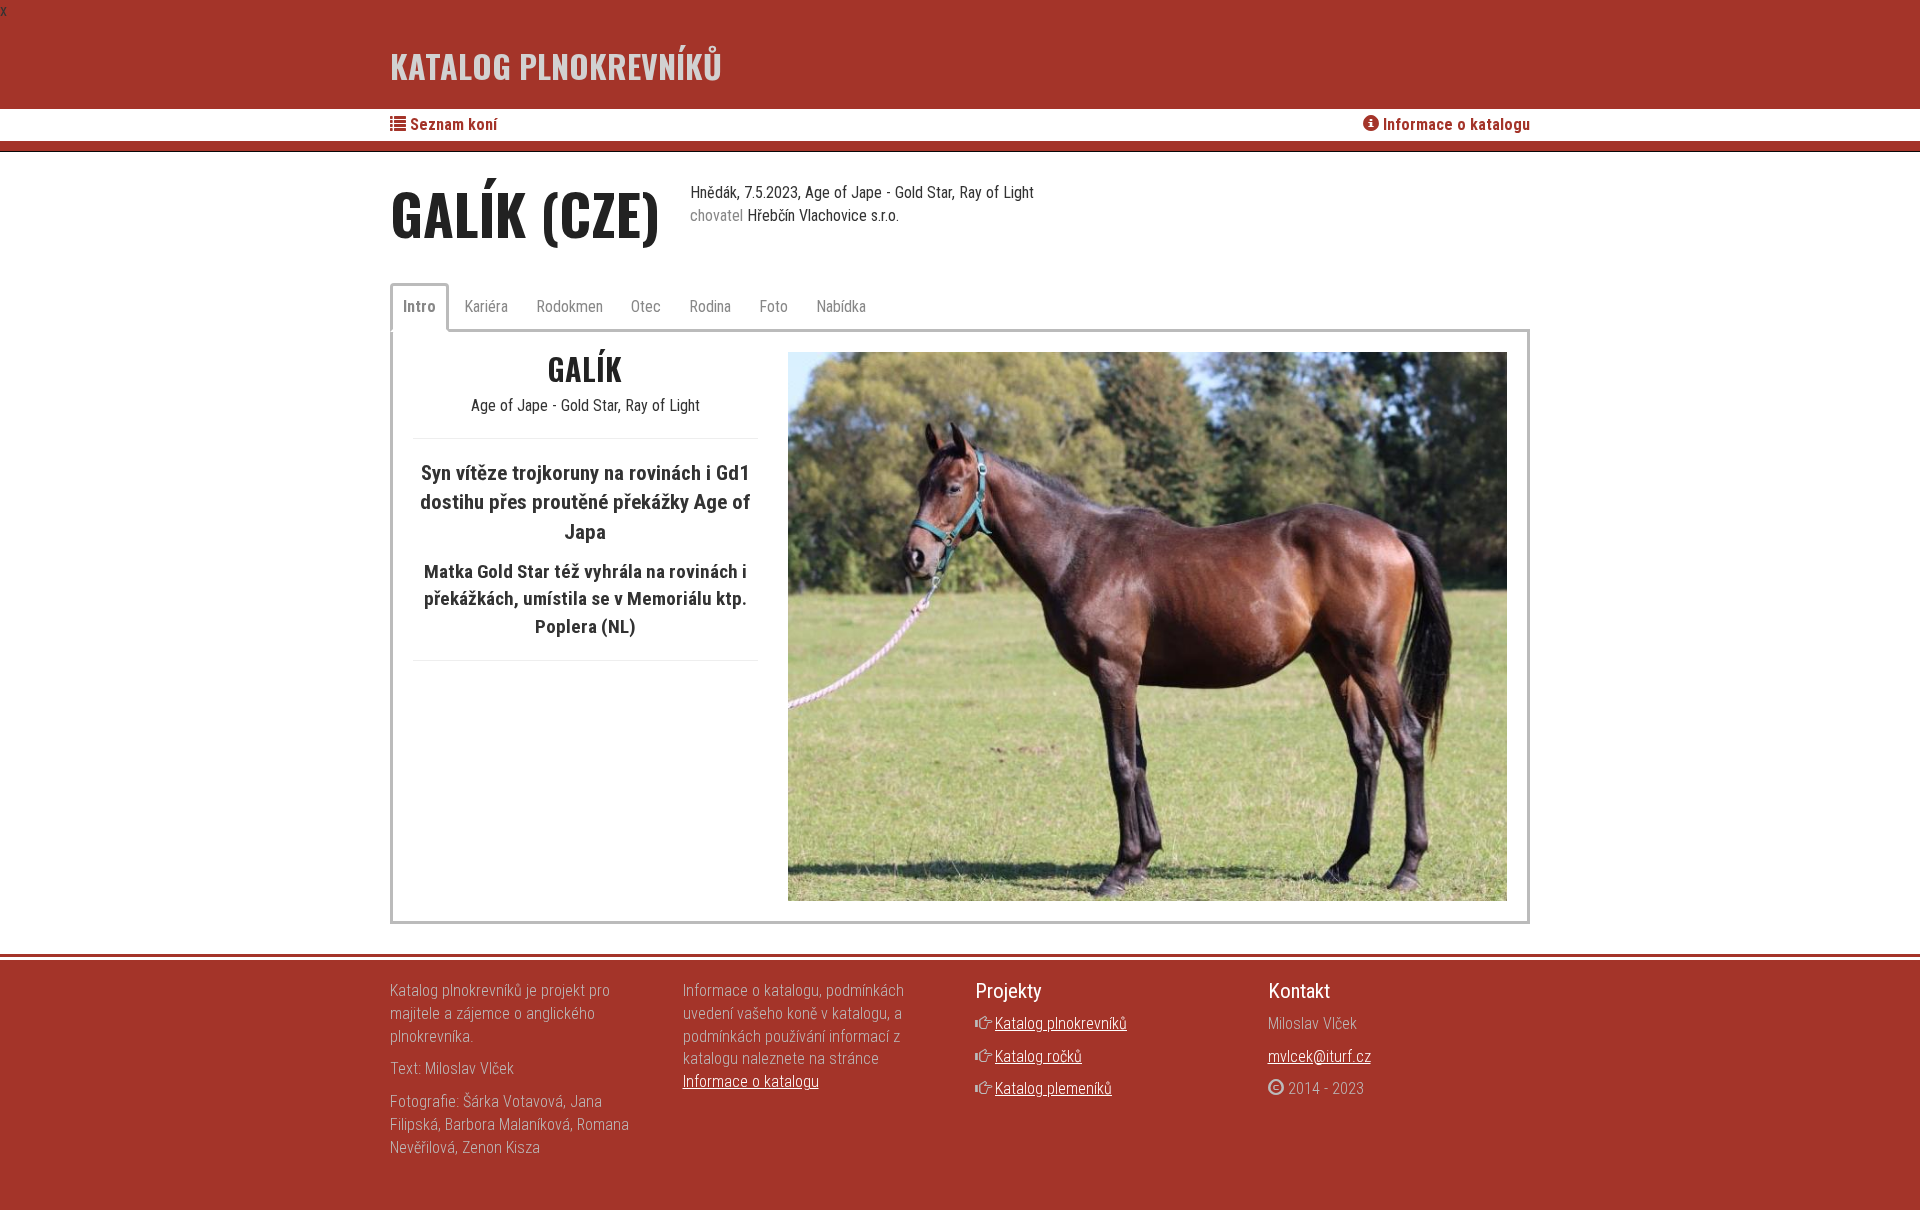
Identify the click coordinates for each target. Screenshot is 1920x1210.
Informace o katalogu (1454, 124)
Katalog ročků (1038, 1056)
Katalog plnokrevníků (556, 65)
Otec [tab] (646, 306)
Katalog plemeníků (1053, 1088)
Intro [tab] (419, 306)
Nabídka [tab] (841, 306)
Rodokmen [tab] (569, 306)
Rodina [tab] (710, 306)
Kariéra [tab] (486, 306)
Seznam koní (451, 124)
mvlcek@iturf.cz (1319, 1056)
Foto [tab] (773, 306)
